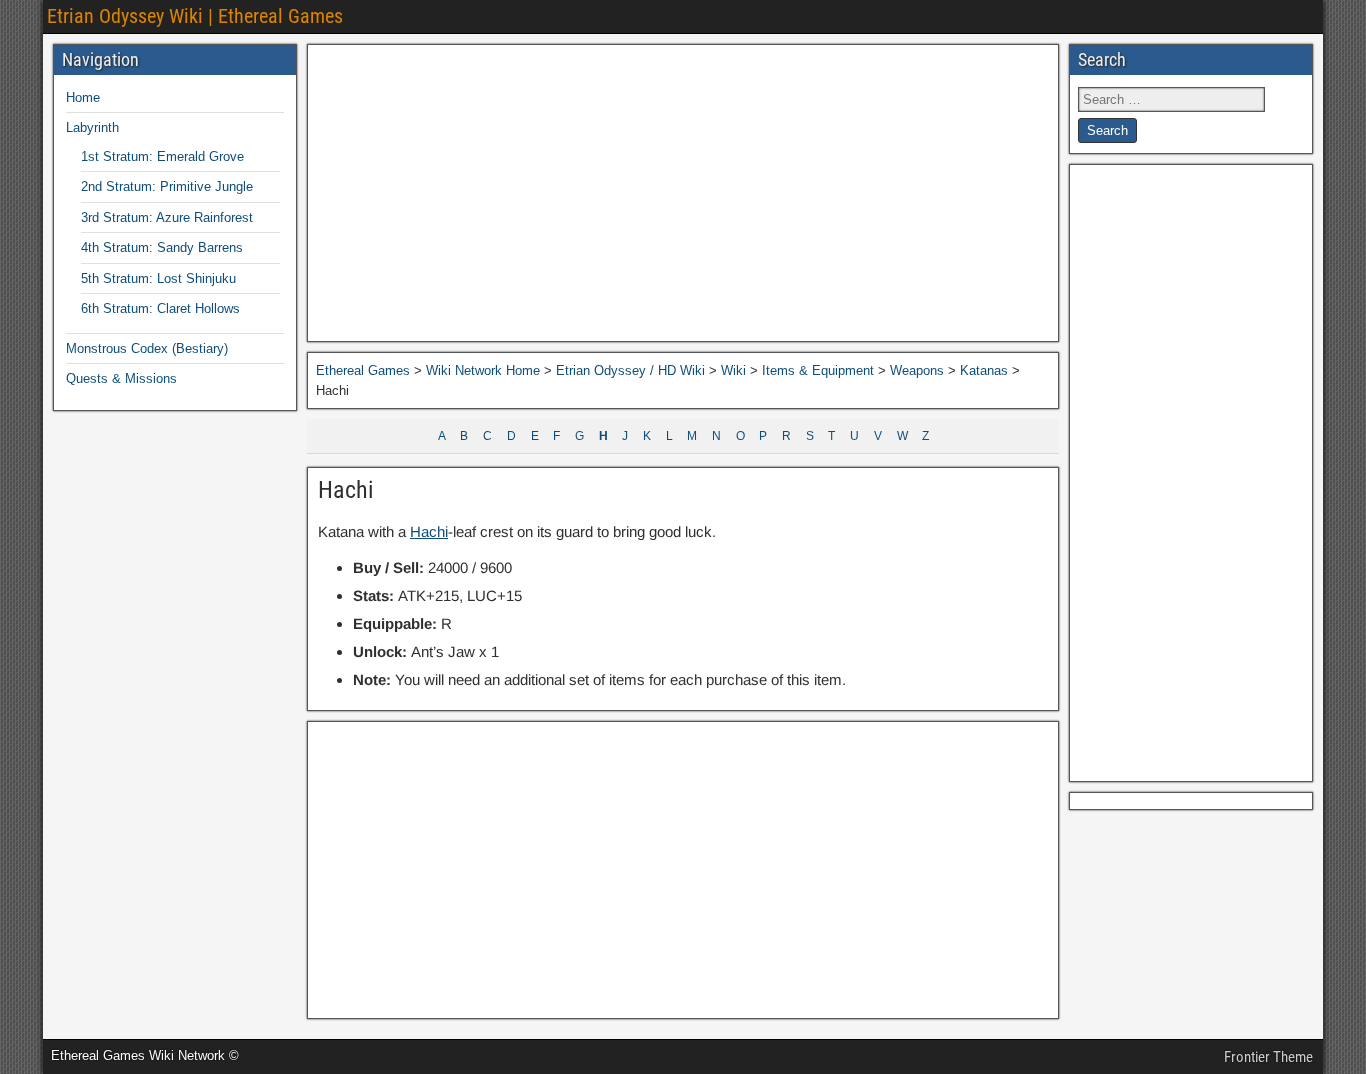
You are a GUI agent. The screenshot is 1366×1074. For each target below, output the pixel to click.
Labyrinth (92, 127)
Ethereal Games (363, 370)
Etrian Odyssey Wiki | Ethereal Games (195, 16)
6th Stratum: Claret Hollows (160, 308)
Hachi (346, 490)
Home (83, 97)
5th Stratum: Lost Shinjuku (158, 278)
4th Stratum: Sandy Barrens (162, 247)
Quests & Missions (121, 378)
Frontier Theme (1268, 1057)
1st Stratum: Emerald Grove (162, 156)
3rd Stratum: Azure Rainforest (167, 217)
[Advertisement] (683, 193)
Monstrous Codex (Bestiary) (147, 348)
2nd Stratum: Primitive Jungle (167, 186)
